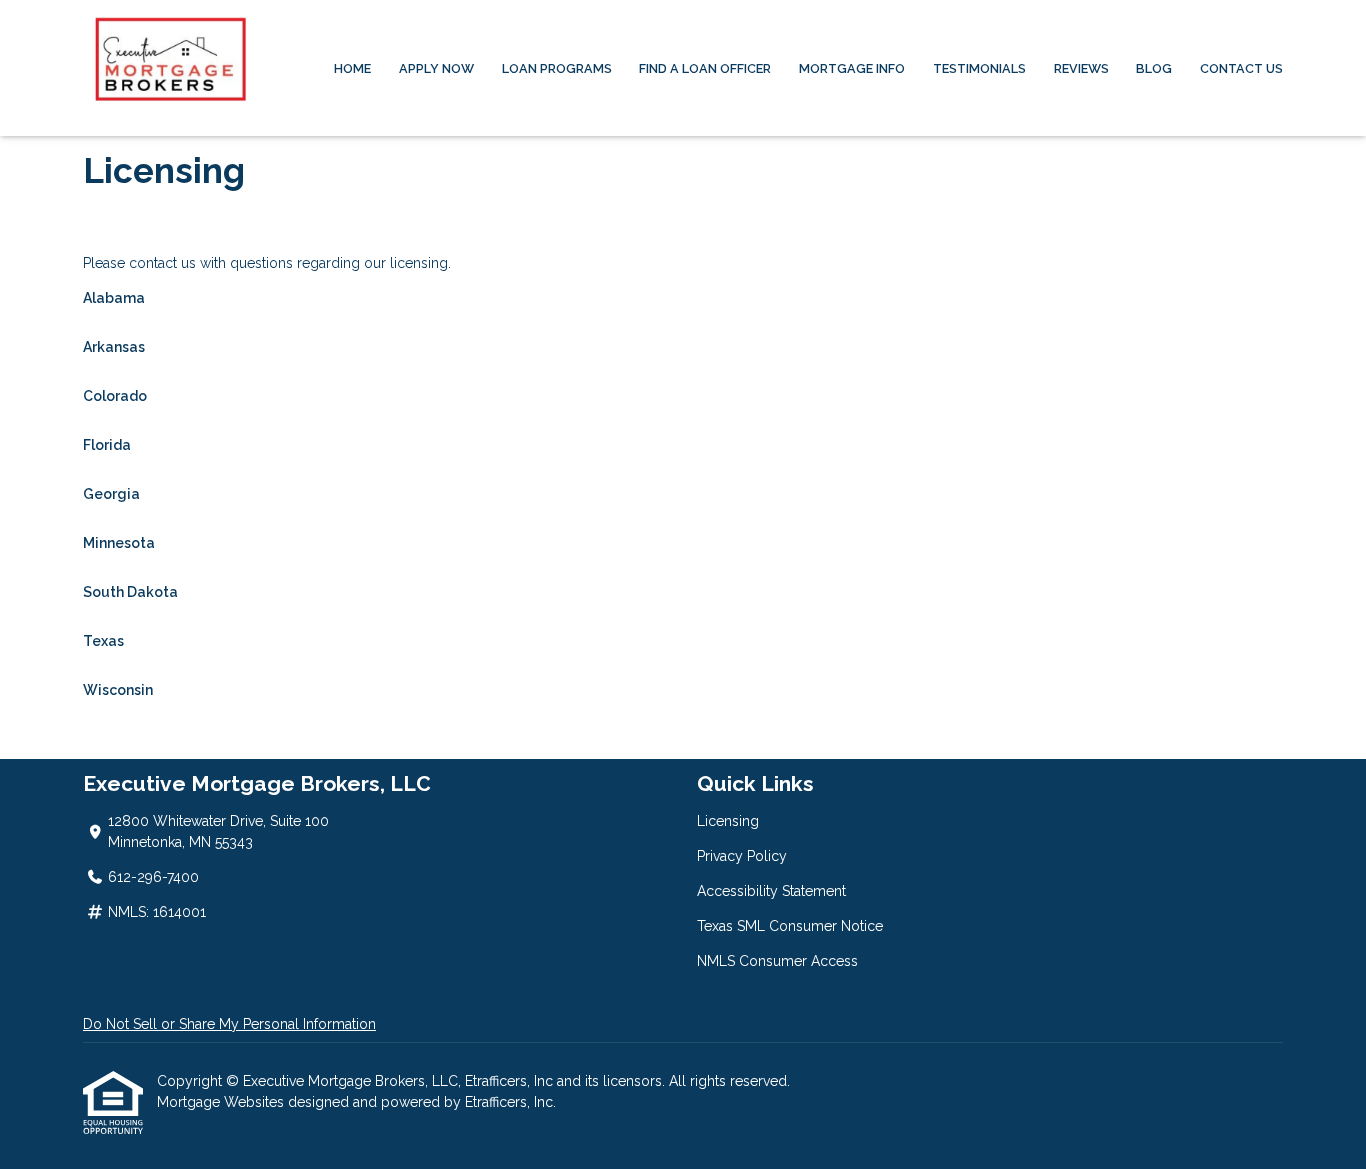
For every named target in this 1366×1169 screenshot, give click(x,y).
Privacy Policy (742, 856)
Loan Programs (557, 68)
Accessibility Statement (771, 891)
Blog (1154, 68)
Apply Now (436, 68)
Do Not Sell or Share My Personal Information (229, 1024)
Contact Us (1241, 68)
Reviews (1081, 68)
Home (352, 68)
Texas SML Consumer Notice (790, 926)
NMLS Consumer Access (777, 961)
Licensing (728, 821)
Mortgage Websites (222, 1102)
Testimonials (979, 68)
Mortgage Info (852, 68)
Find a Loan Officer (705, 68)
